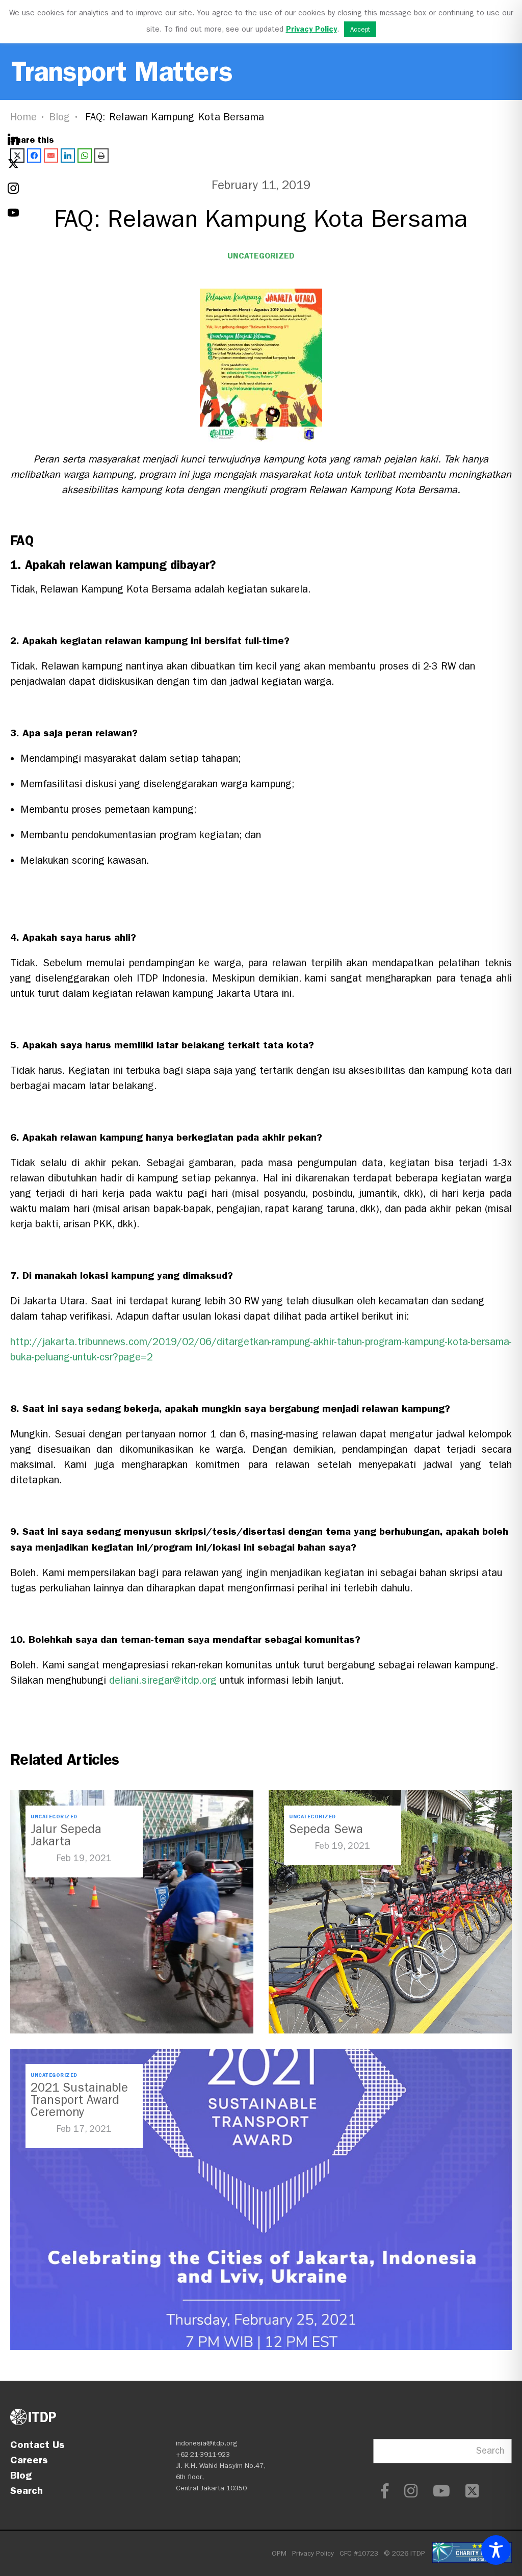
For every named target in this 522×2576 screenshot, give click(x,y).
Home (23, 117)
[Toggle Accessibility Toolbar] (496, 2550)
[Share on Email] (51, 156)
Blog (60, 117)
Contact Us (37, 2444)
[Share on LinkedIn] (68, 156)
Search (27, 2490)
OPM (279, 2553)
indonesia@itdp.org (207, 2443)
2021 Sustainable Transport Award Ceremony (79, 2100)
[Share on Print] (101, 156)
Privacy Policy (313, 2553)
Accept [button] (360, 29)
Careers (29, 2460)
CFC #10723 (359, 2553)
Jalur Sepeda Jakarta (66, 1835)
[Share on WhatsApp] (85, 156)
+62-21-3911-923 (203, 2454)
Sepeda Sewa (326, 1829)
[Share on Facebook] (34, 156)
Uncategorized (261, 256)
